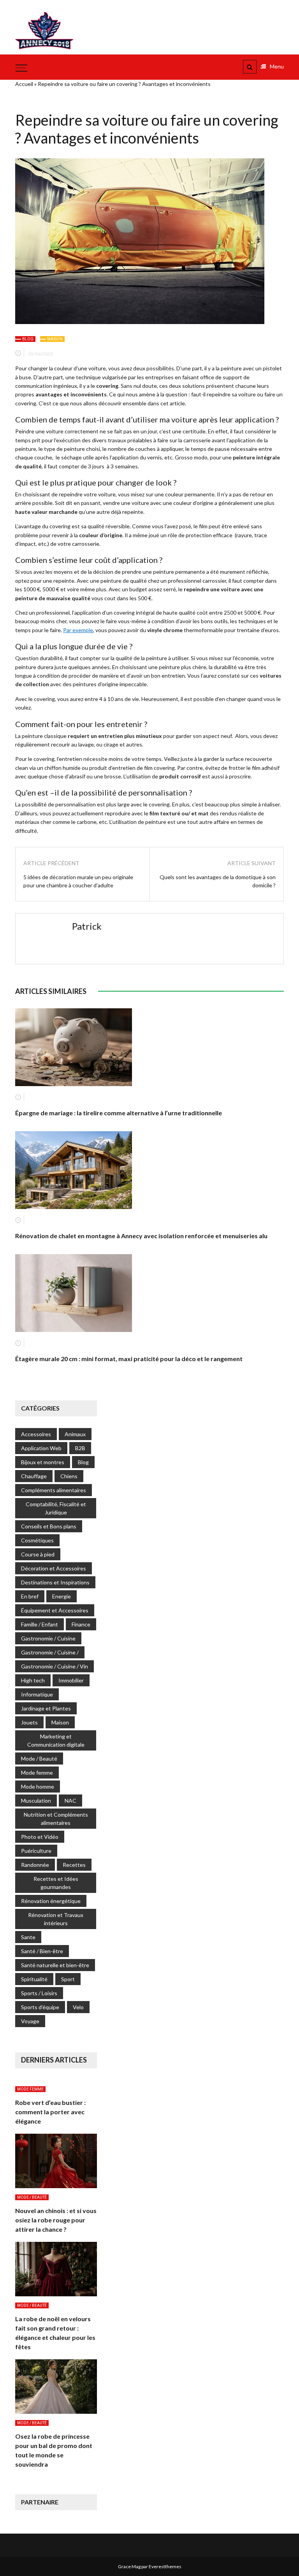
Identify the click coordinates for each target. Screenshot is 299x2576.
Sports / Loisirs (39, 1993)
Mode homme (38, 1787)
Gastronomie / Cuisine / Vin (55, 1666)
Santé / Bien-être (42, 1951)
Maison (55, 339)
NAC (70, 1801)
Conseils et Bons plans (49, 1526)
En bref (30, 1596)
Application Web (41, 1448)
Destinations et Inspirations (55, 1582)
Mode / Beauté (39, 1759)
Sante (28, 1937)
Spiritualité (34, 1979)
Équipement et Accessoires (55, 1610)
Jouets (29, 1722)
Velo (78, 2007)
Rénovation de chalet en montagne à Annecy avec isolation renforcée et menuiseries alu (141, 1236)
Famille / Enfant (40, 1624)
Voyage (30, 2021)
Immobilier (71, 1680)
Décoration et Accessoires (54, 1568)
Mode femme (37, 1773)
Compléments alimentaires (54, 1490)
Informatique (37, 1694)
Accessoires (36, 1434)
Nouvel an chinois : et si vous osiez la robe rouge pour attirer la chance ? (56, 2220)
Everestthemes (165, 2566)
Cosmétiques (37, 1540)
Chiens (69, 1476)
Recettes (74, 1865)
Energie (62, 1596)
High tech (33, 1680)
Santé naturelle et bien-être (55, 1965)
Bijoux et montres (43, 1462)
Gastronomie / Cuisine (48, 1638)
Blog (28, 339)
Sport (68, 1979)
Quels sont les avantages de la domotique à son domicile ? (218, 881)
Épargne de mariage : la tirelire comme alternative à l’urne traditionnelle (119, 1113)
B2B (80, 1448)
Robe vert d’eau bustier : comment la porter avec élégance (50, 2112)
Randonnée (35, 1865)
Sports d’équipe (40, 2007)
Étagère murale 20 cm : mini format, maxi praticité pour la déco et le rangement (129, 1359)
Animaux (75, 1434)
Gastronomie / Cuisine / (50, 1652)
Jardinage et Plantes (46, 1708)
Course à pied (38, 1554)
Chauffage (34, 1476)
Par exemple (78, 630)
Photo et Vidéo (40, 1837)
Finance (81, 1624)
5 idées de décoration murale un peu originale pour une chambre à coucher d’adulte (78, 881)
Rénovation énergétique (51, 1901)
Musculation (36, 1801)
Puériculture (36, 1851)
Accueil (24, 84)
